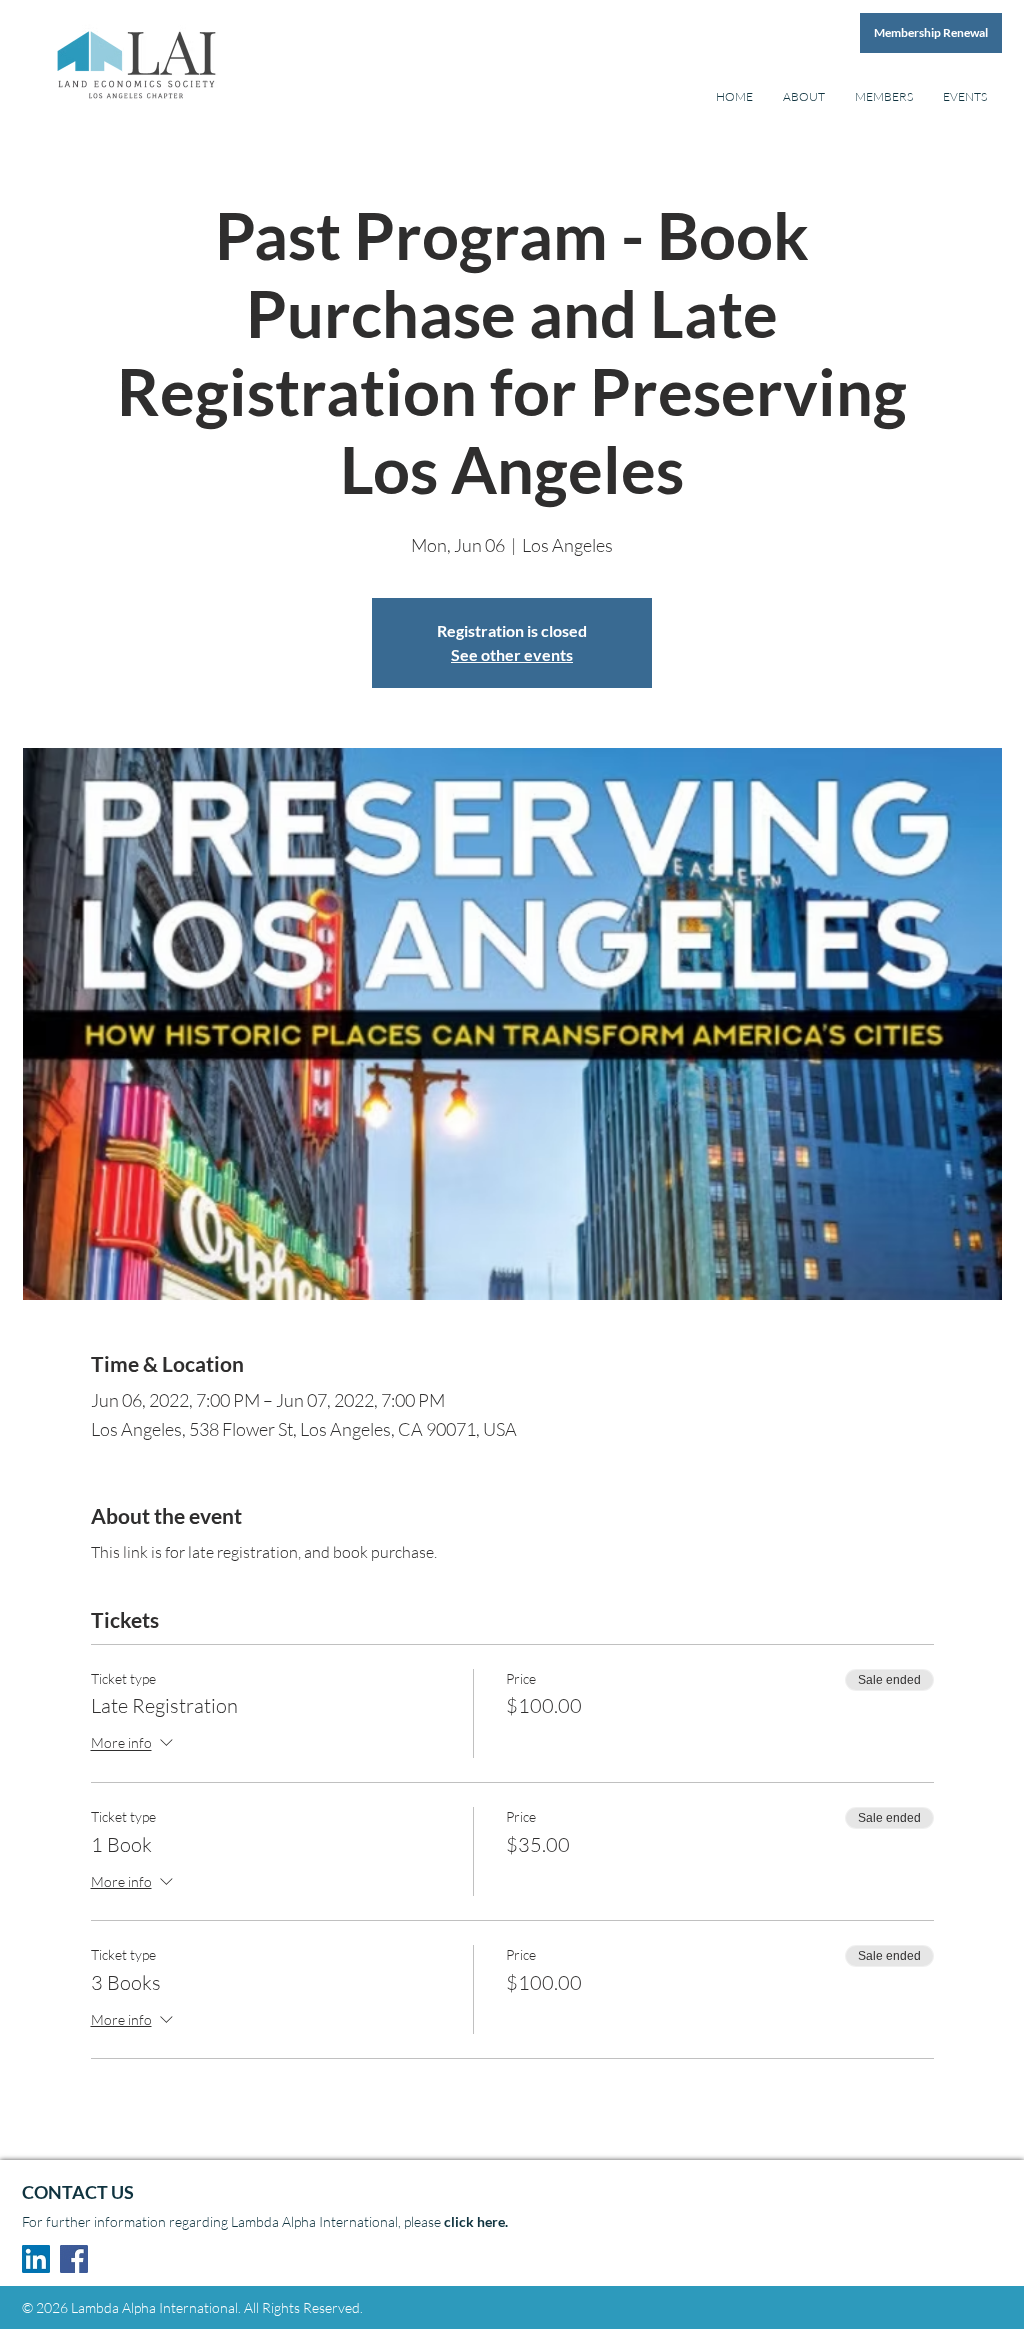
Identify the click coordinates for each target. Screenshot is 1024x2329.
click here (474, 2221)
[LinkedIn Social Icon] (36, 2259)
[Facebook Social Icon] (74, 2259)
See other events (512, 654)
